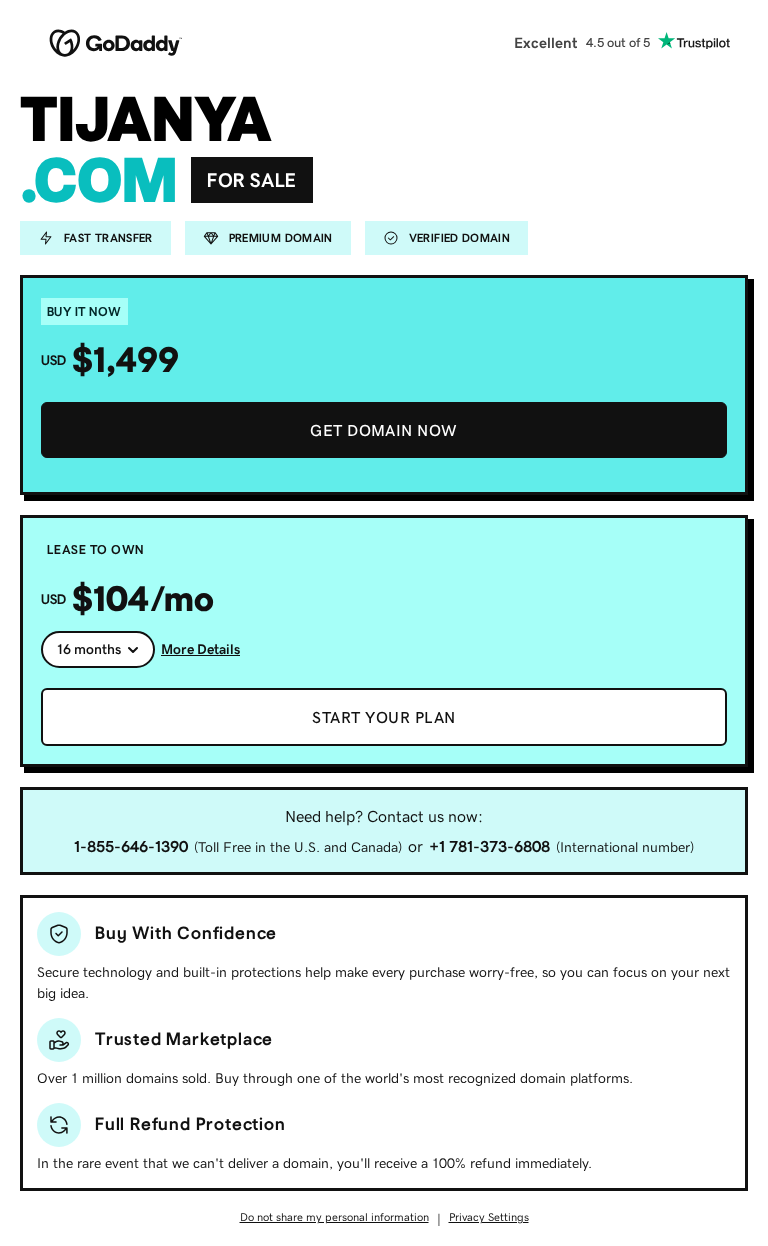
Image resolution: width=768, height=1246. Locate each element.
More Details (200, 649)
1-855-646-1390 (131, 846)
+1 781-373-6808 (489, 846)
